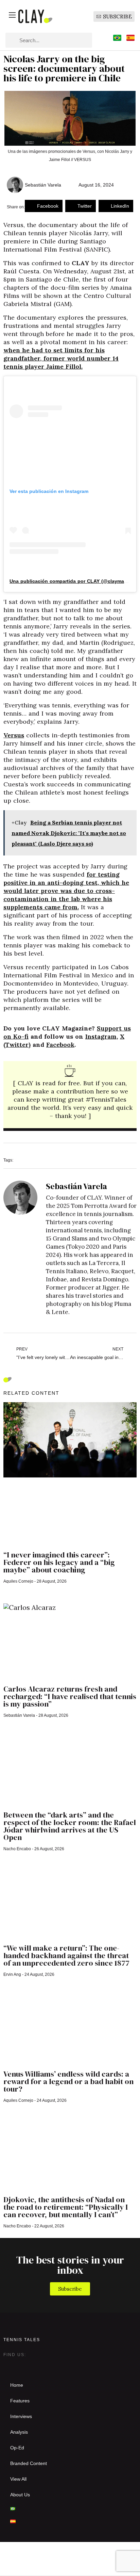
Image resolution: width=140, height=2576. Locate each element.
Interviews (21, 2416)
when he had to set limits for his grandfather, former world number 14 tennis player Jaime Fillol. (61, 358)
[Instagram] (9, 2365)
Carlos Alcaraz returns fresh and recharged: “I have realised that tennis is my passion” (70, 1696)
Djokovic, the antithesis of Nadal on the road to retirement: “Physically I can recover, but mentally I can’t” (66, 2207)
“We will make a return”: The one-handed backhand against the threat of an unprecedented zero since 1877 (66, 1955)
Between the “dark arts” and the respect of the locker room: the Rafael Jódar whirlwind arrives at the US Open (70, 1826)
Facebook (60, 1045)
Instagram (101, 1036)
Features (20, 2401)
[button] (44, 206)
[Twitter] (22, 2365)
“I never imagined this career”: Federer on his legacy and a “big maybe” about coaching (59, 1562)
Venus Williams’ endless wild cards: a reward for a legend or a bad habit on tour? (68, 2081)
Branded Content (29, 2463)
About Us (20, 2495)
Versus (14, 735)
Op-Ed (17, 2448)
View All (18, 2479)
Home (17, 2385)
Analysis (19, 2432)
